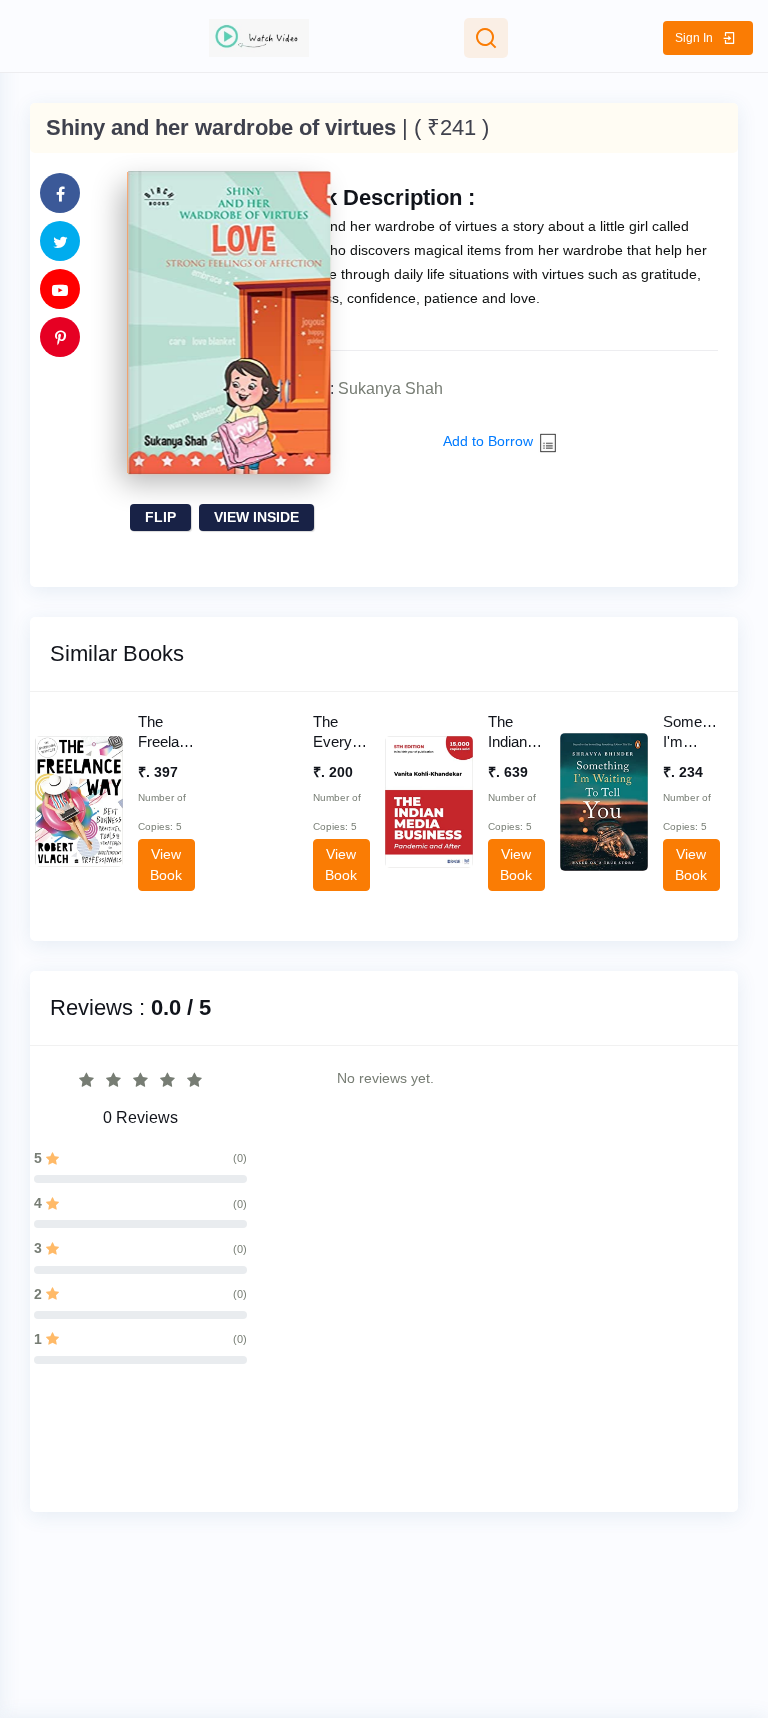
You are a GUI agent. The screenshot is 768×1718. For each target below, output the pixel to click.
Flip (160, 517)
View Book (79, 817)
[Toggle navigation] (486, 38)
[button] (708, 38)
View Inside (256, 517)
